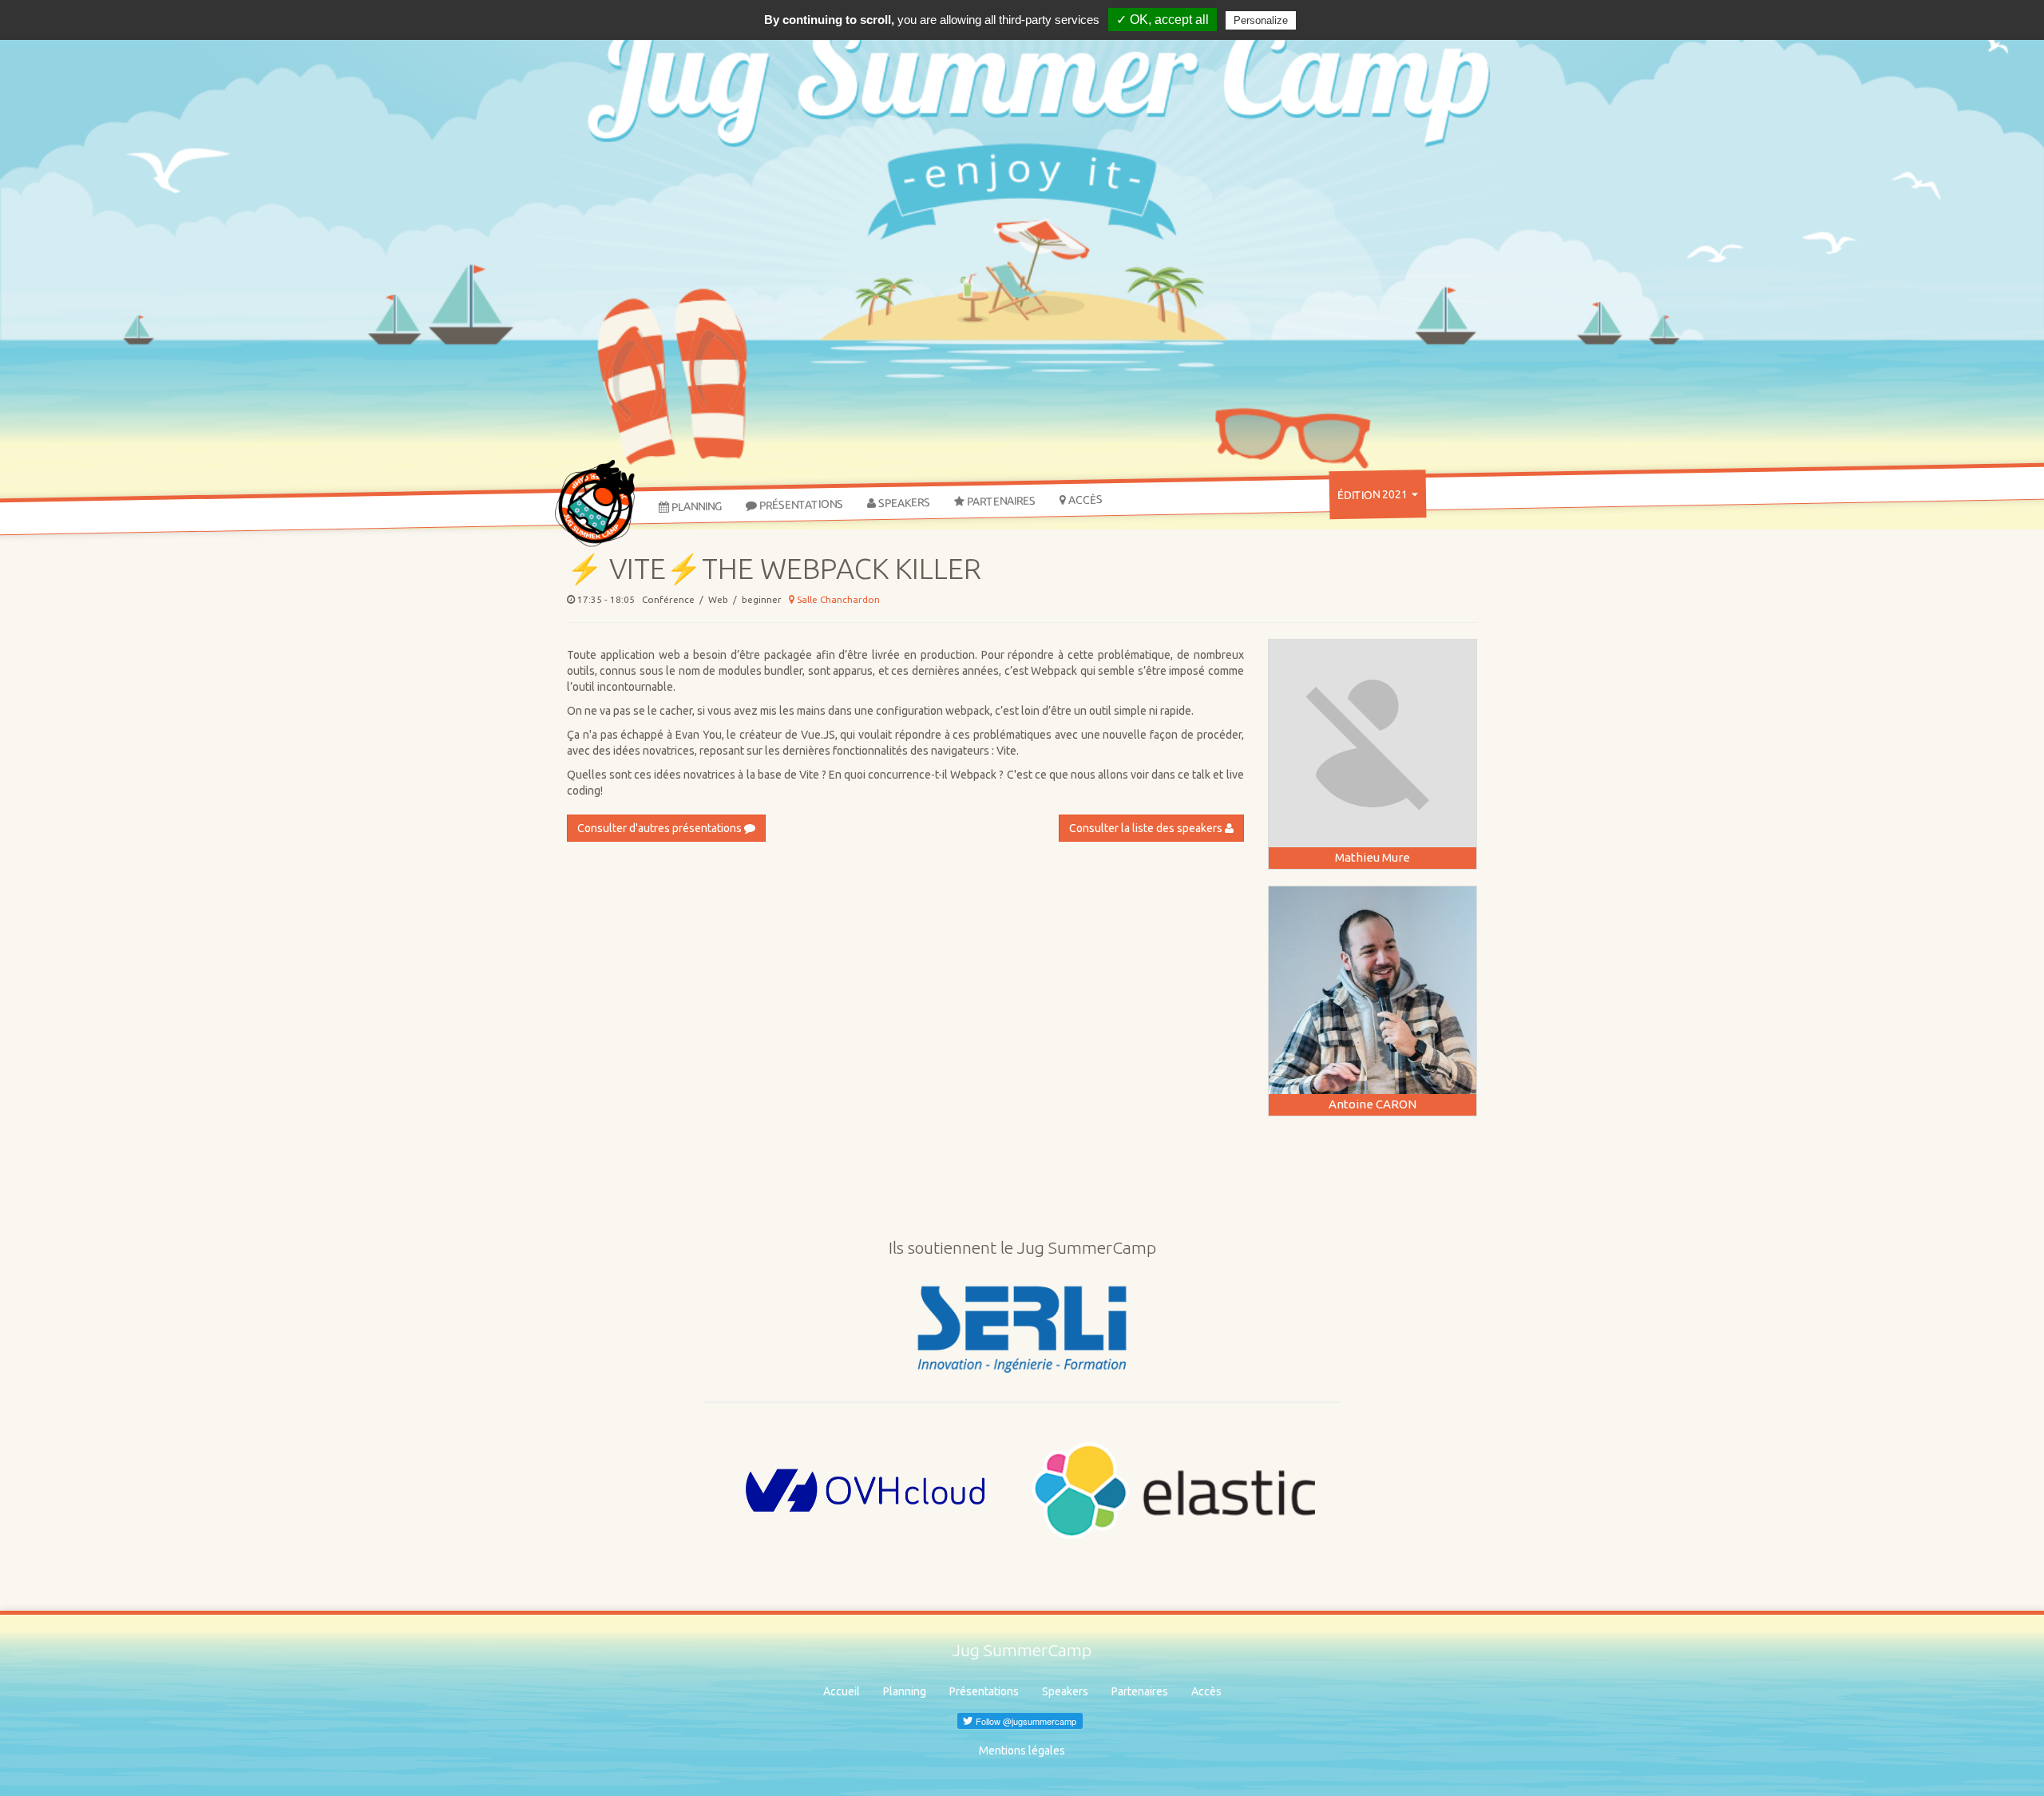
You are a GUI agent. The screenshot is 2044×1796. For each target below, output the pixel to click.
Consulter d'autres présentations (661, 828)
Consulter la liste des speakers (1147, 828)
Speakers (903, 503)
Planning (695, 507)
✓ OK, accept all (1163, 20)
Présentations (800, 505)
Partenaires (1000, 502)
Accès (1084, 500)
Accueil (842, 1691)
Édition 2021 (1374, 495)
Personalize (1261, 20)
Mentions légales (1022, 1750)
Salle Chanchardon (837, 599)
